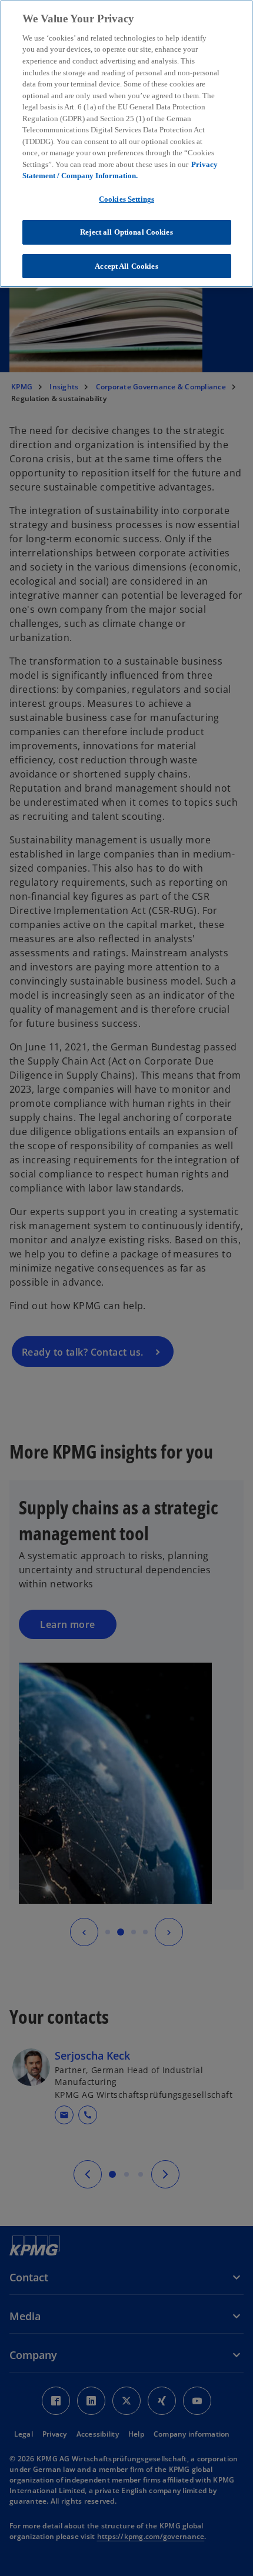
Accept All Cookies (126, 266)
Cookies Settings (126, 199)
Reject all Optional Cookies (126, 232)
